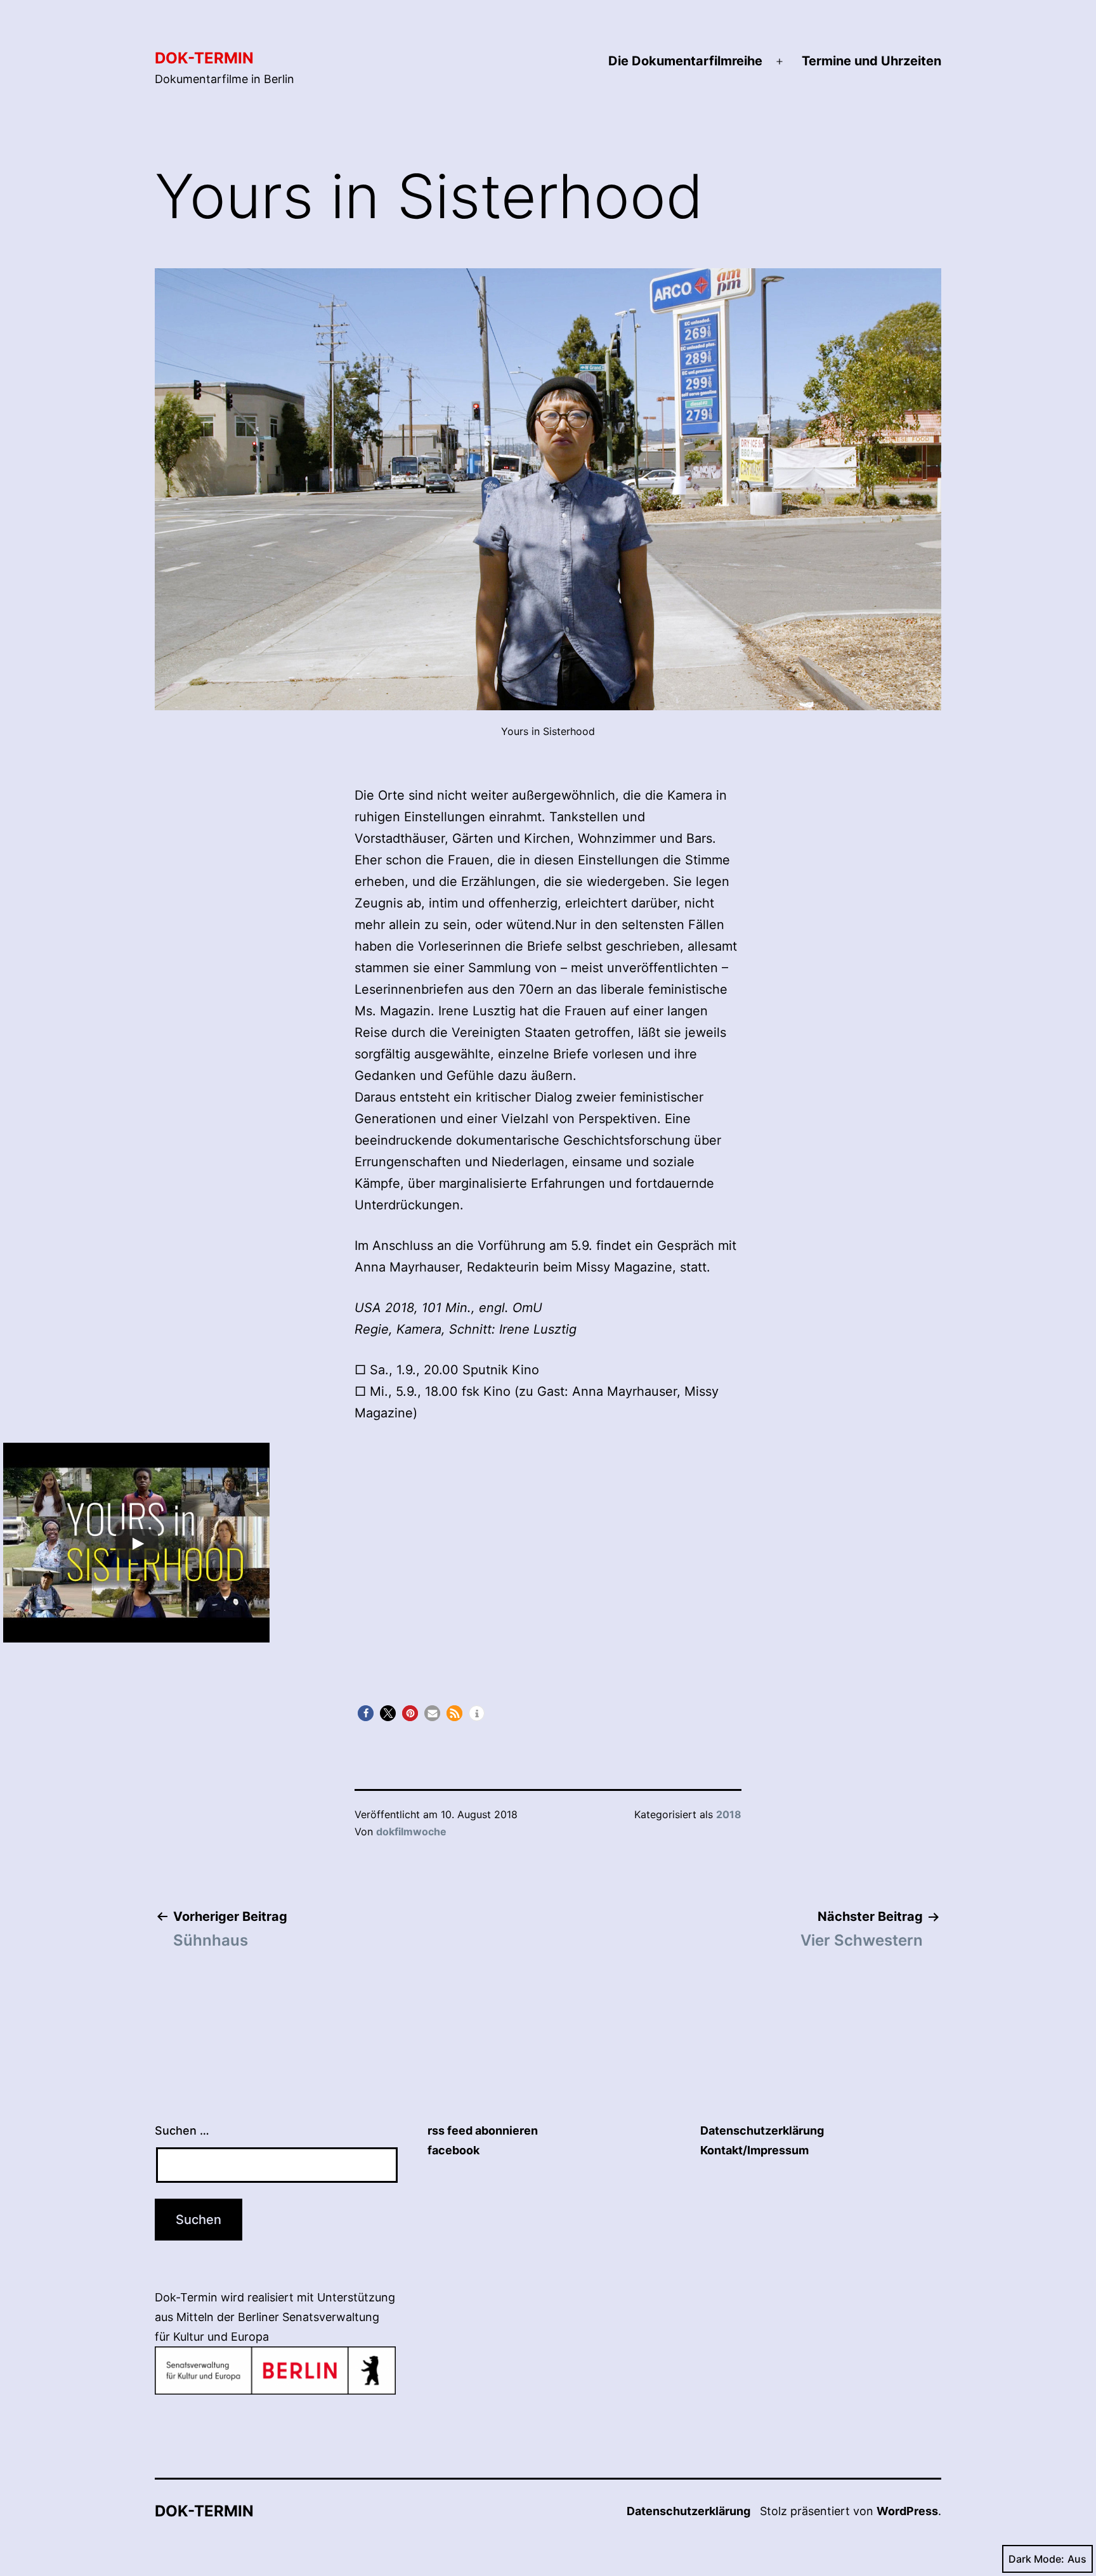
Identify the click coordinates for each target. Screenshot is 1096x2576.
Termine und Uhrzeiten (871, 61)
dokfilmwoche (411, 1831)
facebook (453, 2150)
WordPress (907, 2511)
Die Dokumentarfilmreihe (685, 61)
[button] (366, 1713)
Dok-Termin (204, 58)
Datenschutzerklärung (762, 2130)
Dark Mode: (1036, 2559)
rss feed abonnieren (483, 2130)
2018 (729, 1814)
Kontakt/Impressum (754, 2150)
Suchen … (182, 2130)
